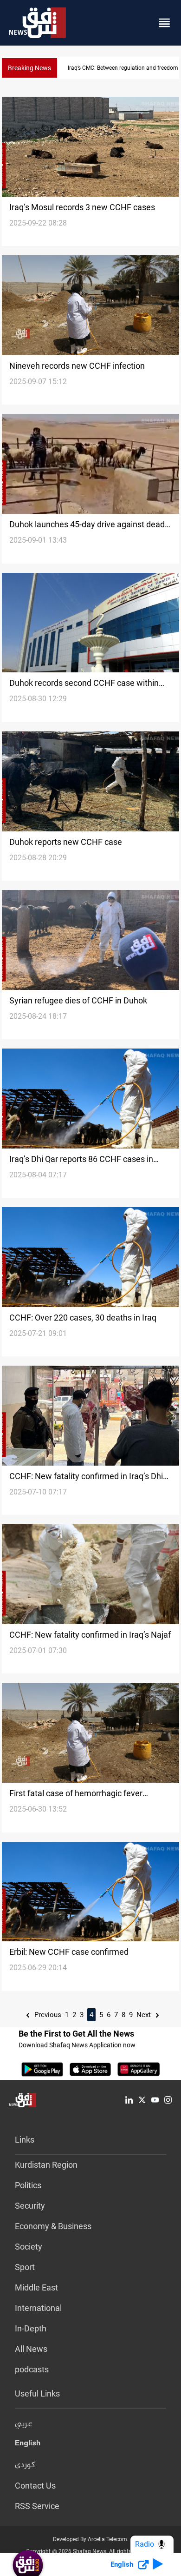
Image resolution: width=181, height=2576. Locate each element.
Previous (47, 2015)
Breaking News (29, 68)
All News (31, 2349)
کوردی (25, 2465)
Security (30, 2206)
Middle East (36, 2287)
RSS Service (37, 2506)
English (28, 2445)
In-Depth (31, 2328)
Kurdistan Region (46, 2165)
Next (145, 2015)
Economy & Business (53, 2226)
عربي (24, 2424)
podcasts (32, 2369)
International (38, 2308)
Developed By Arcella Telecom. (91, 2539)
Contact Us (35, 2486)
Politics (28, 2185)
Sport (25, 2267)
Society (29, 2247)
